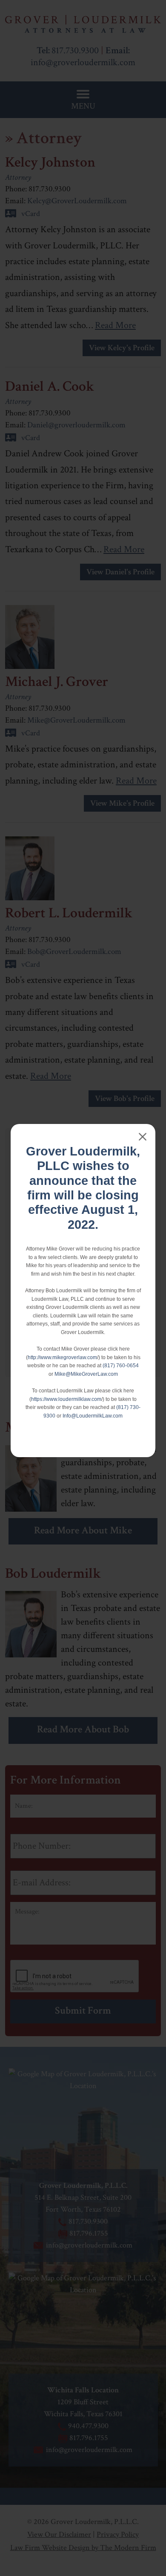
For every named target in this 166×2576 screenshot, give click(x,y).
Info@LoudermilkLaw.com (93, 1416)
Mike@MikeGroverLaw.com (86, 1374)
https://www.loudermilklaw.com (66, 1399)
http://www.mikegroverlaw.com (62, 1357)
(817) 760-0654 (121, 1366)
